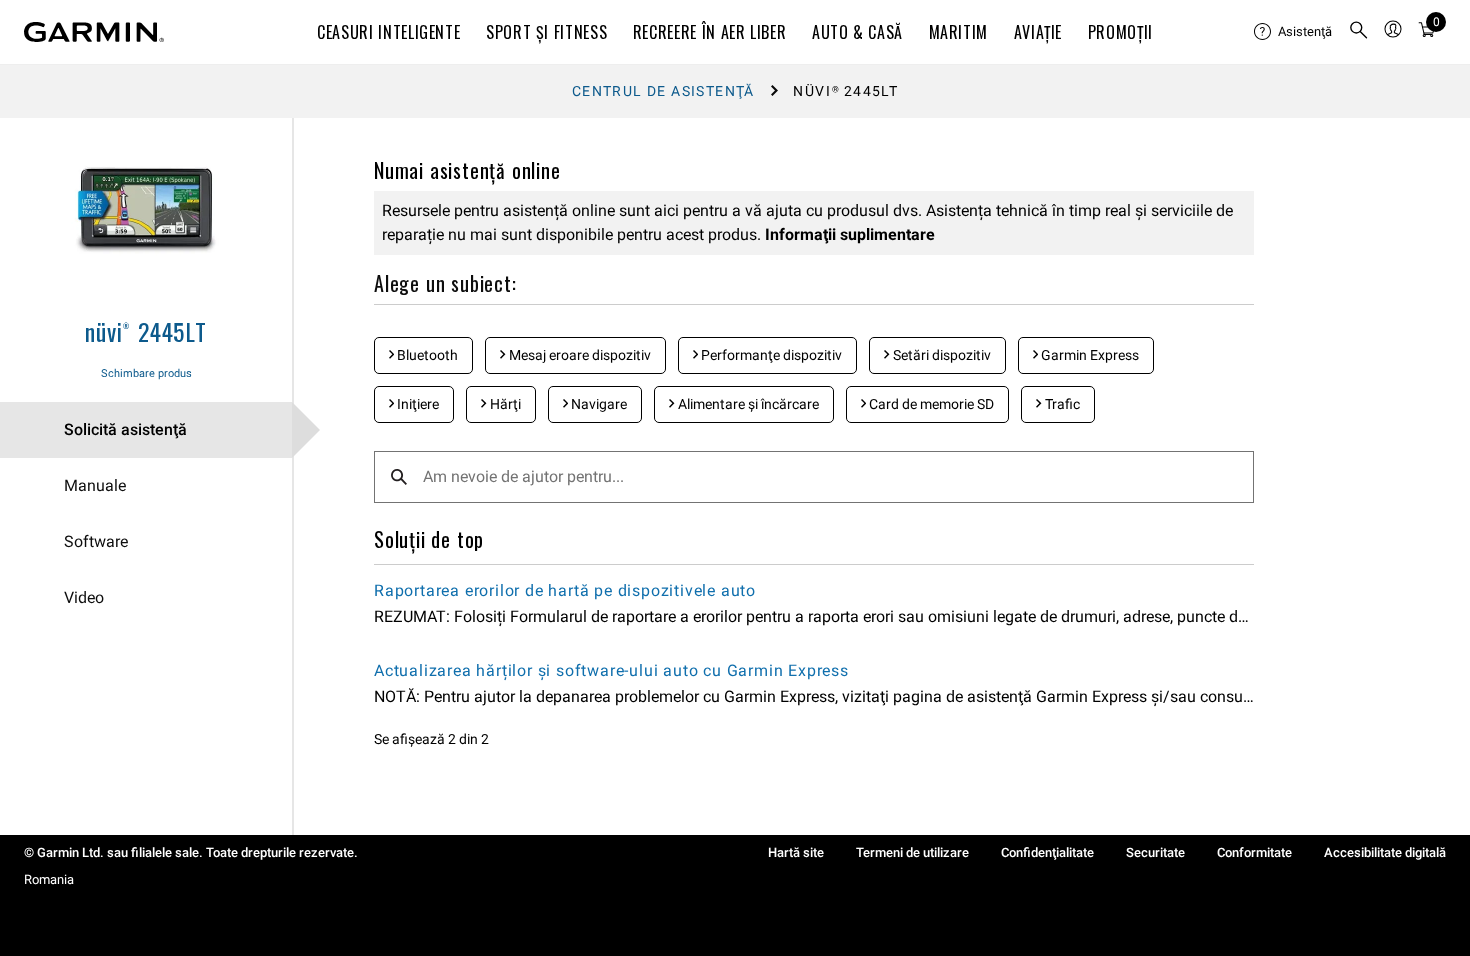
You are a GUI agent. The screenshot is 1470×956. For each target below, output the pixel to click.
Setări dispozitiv (940, 355)
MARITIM (958, 32)
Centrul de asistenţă (663, 91)
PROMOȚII (1120, 32)
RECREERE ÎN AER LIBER (709, 32)
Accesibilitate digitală (1385, 852)
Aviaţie (1038, 32)
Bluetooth (426, 355)
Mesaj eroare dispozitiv (578, 355)
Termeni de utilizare (912, 852)
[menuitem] (1293, 32)
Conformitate (1254, 852)
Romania (49, 879)
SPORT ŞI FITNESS (546, 32)
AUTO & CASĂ (857, 32)
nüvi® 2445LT (146, 331)
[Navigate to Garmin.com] (94, 32)
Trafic (1061, 404)
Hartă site (796, 852)
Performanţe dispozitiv (770, 355)
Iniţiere (416, 404)
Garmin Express (1088, 355)
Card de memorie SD (930, 404)
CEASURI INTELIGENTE (388, 32)
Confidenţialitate (1047, 852)
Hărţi (504, 404)
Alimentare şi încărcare (747, 404)
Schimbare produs (146, 373)
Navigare (597, 404)
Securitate (1155, 852)
